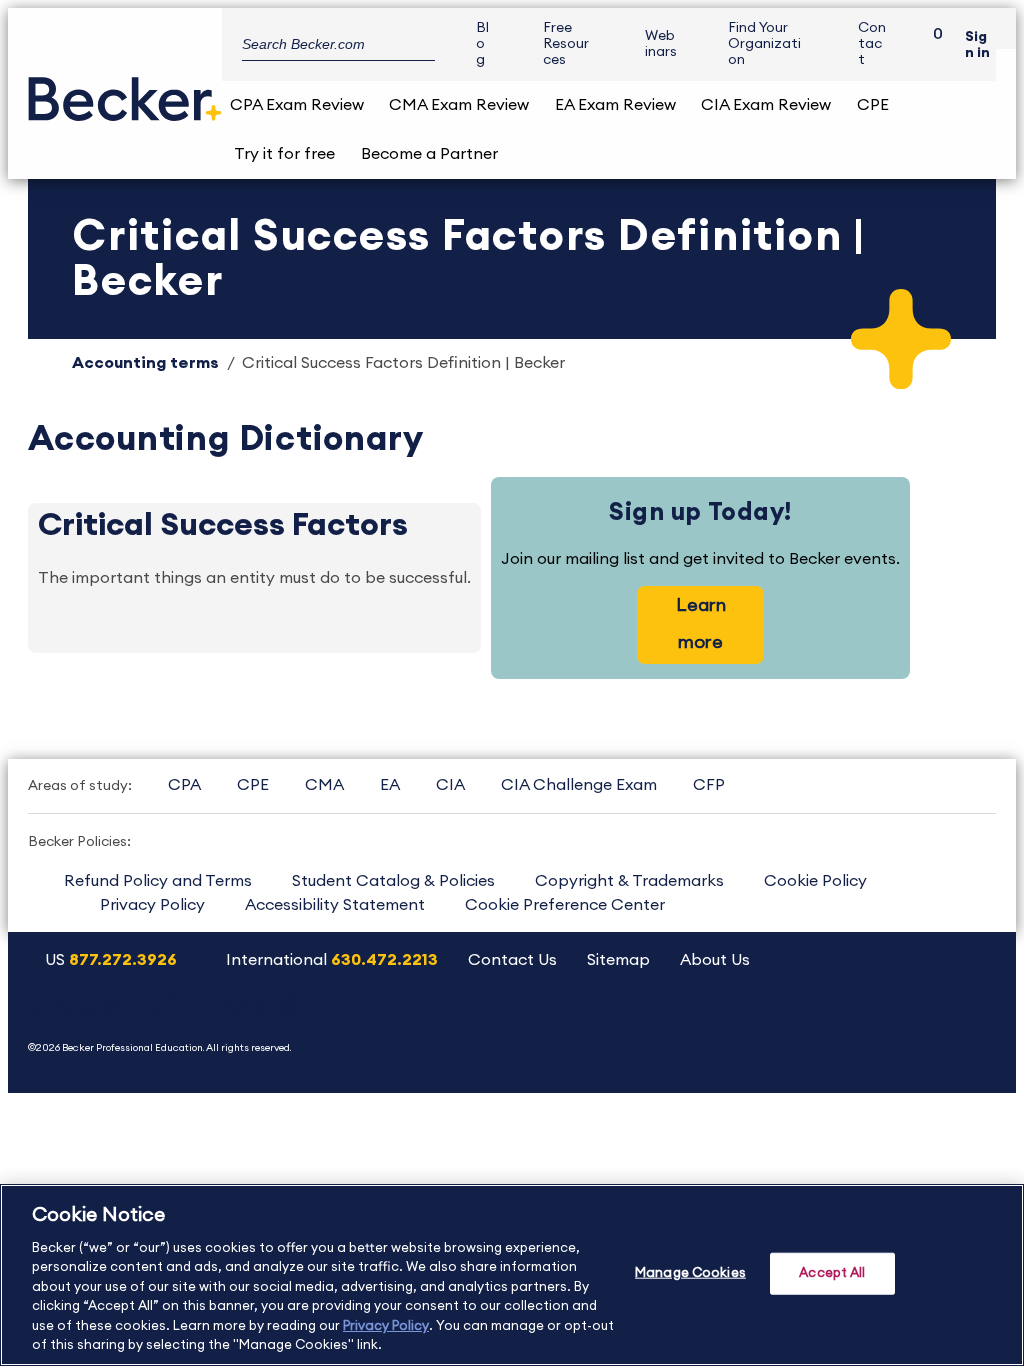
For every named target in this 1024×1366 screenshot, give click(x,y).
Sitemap (618, 960)
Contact (872, 44)
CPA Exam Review (297, 105)
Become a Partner (429, 154)
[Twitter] (814, 1025)
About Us (715, 960)
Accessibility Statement (335, 905)
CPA (184, 785)
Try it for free (284, 154)
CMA (324, 785)
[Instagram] (712, 1025)
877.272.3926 (123, 960)
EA (390, 785)
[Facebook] (865, 1025)
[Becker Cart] (931, 44)
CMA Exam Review (459, 105)
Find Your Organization (764, 44)
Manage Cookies (690, 1273)
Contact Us (512, 960)
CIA (450, 785)
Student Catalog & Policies (393, 881)
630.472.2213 (384, 960)
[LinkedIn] (916, 1025)
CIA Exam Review (766, 105)
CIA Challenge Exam (579, 785)
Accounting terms (145, 363)
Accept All (832, 1273)
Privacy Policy (152, 905)
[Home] (125, 91)
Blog (482, 44)
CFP (709, 785)
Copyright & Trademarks (629, 881)
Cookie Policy (815, 881)
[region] (512, 1275)
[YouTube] (763, 1025)
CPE (873, 105)
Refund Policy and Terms (158, 881)
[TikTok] (967, 1025)
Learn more (701, 623)
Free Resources (566, 44)
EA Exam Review (615, 105)
